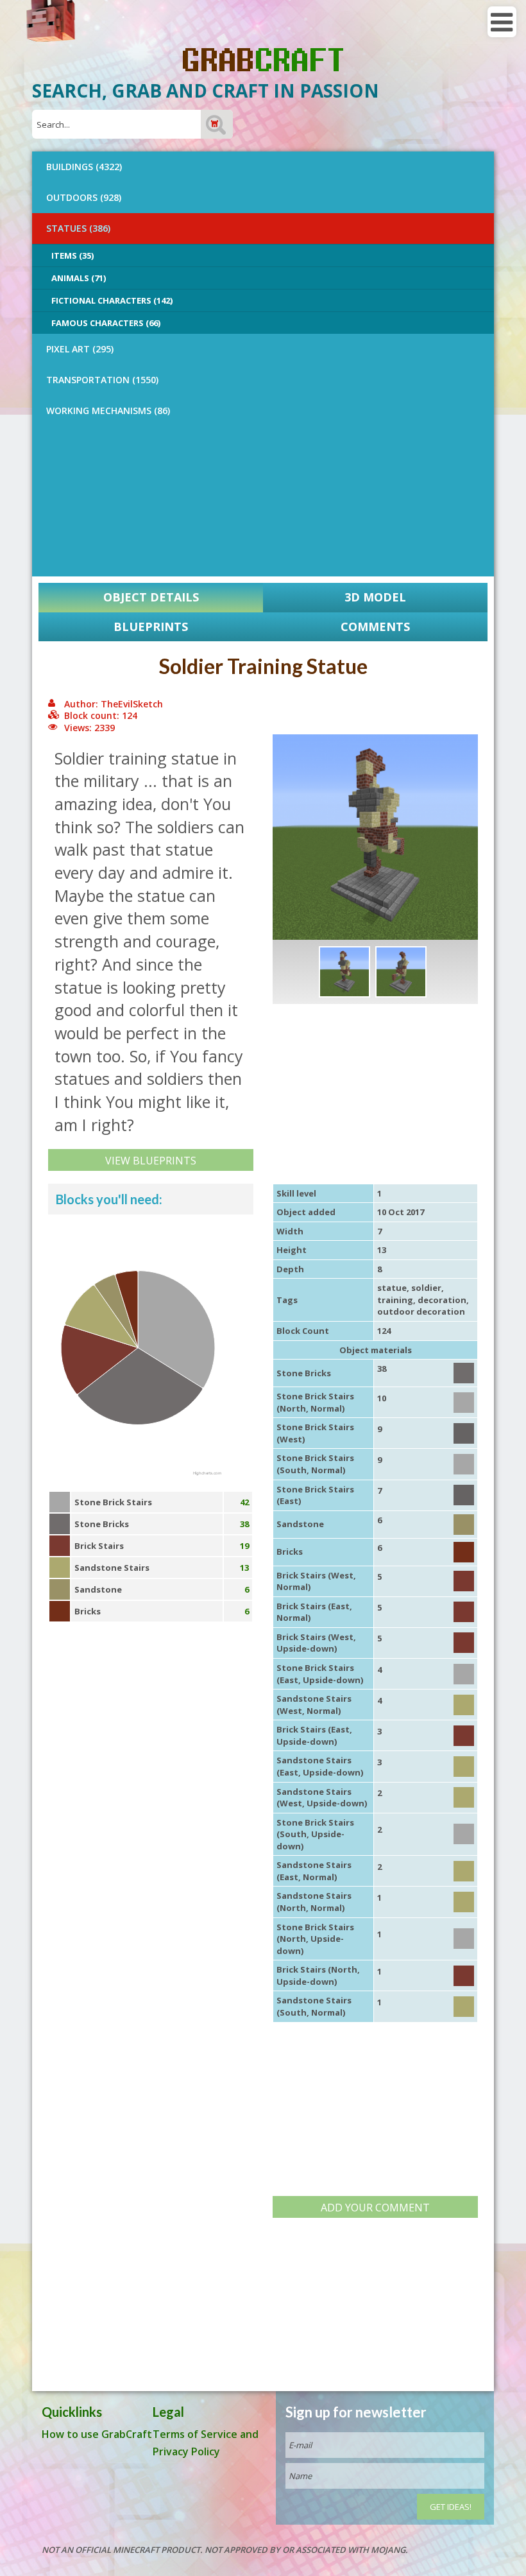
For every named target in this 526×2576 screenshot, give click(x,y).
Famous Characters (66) (106, 323)
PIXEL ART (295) (80, 349)
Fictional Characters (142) (112, 300)
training (395, 1300)
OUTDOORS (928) (84, 197)
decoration (442, 1300)
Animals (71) (79, 278)
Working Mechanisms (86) (108, 411)
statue (392, 1288)
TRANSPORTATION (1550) (102, 380)
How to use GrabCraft (97, 2434)
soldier (426, 1288)
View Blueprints (151, 1161)
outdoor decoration (421, 1311)
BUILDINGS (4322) (84, 167)
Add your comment (375, 2208)
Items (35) (72, 255)
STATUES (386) (78, 228)
